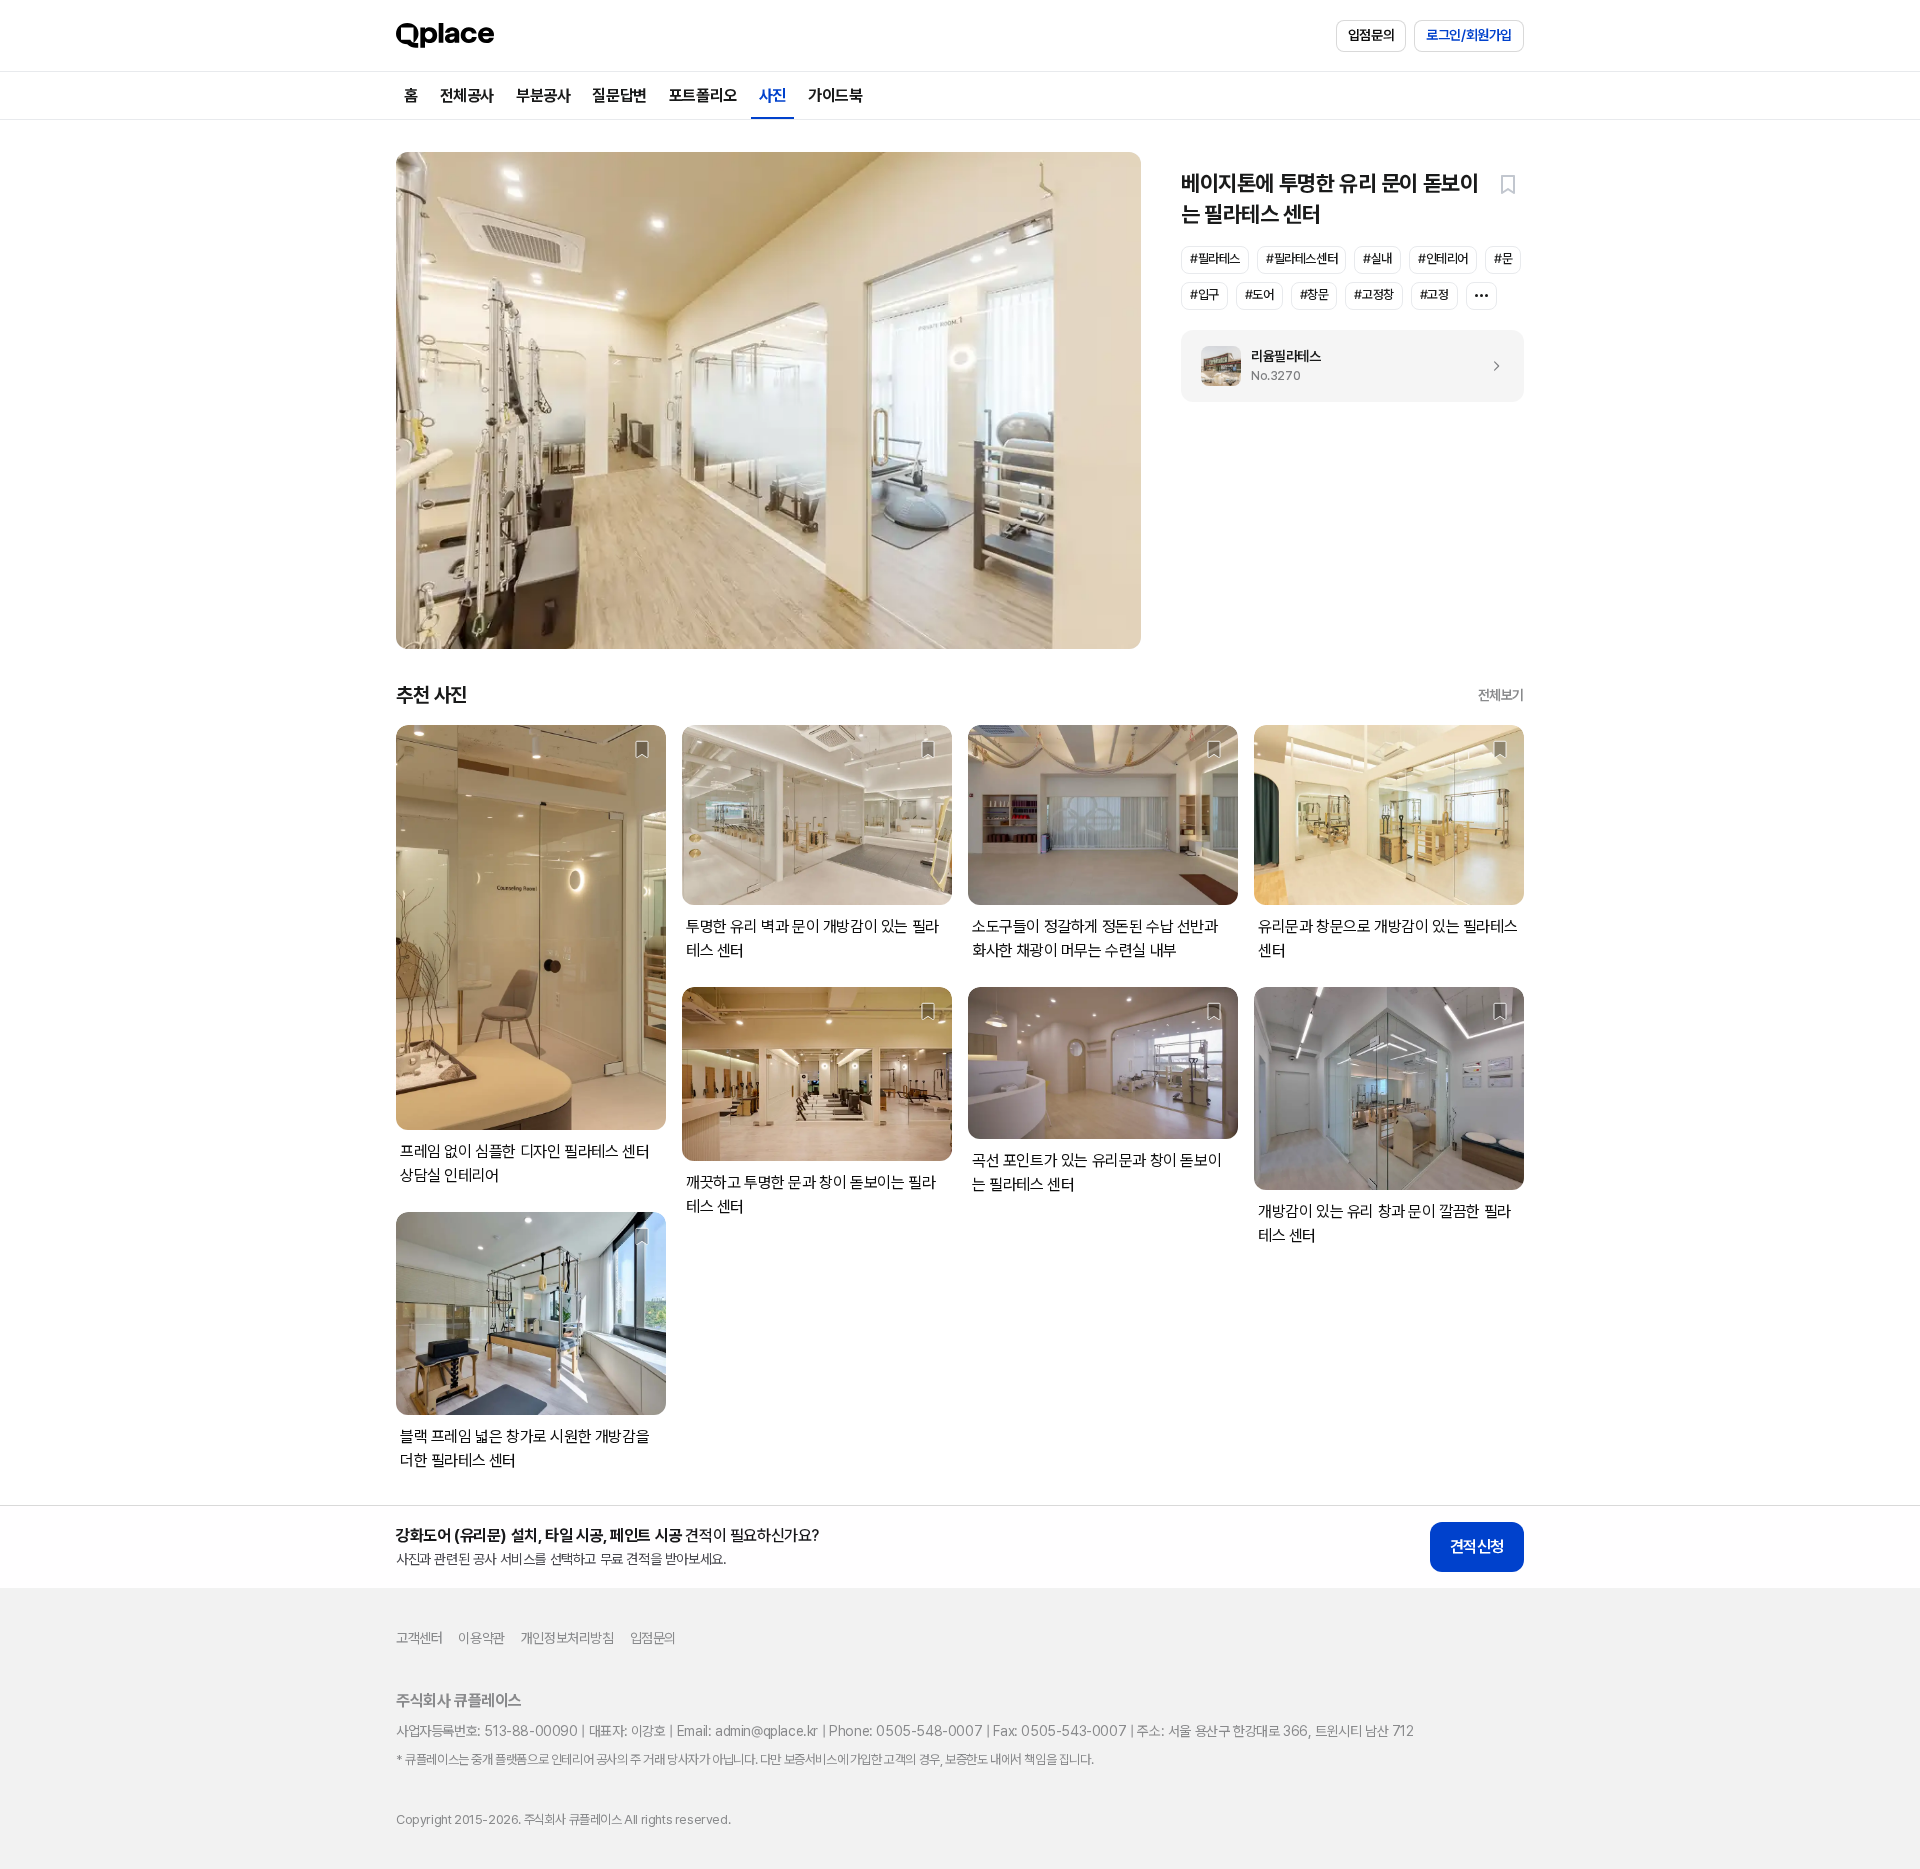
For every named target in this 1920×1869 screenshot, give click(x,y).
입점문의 (1371, 35)
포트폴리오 (703, 95)
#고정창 (1373, 294)
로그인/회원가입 (1469, 35)
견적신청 (1477, 1546)
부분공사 (543, 95)
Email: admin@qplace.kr (747, 1731)
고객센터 (419, 1638)
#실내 (1377, 258)
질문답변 (619, 95)
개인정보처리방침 (567, 1638)
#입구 (1204, 294)
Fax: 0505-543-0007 (1059, 1731)
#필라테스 (1215, 258)
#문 (1503, 258)
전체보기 (1501, 695)
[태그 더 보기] (1481, 296)
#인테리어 (1443, 258)
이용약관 (481, 1638)
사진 (772, 95)
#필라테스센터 (1301, 258)
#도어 (1259, 294)
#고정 (1434, 294)
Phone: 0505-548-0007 (905, 1731)
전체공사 (467, 95)
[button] (1508, 184)
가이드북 (835, 95)
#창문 (1314, 294)
